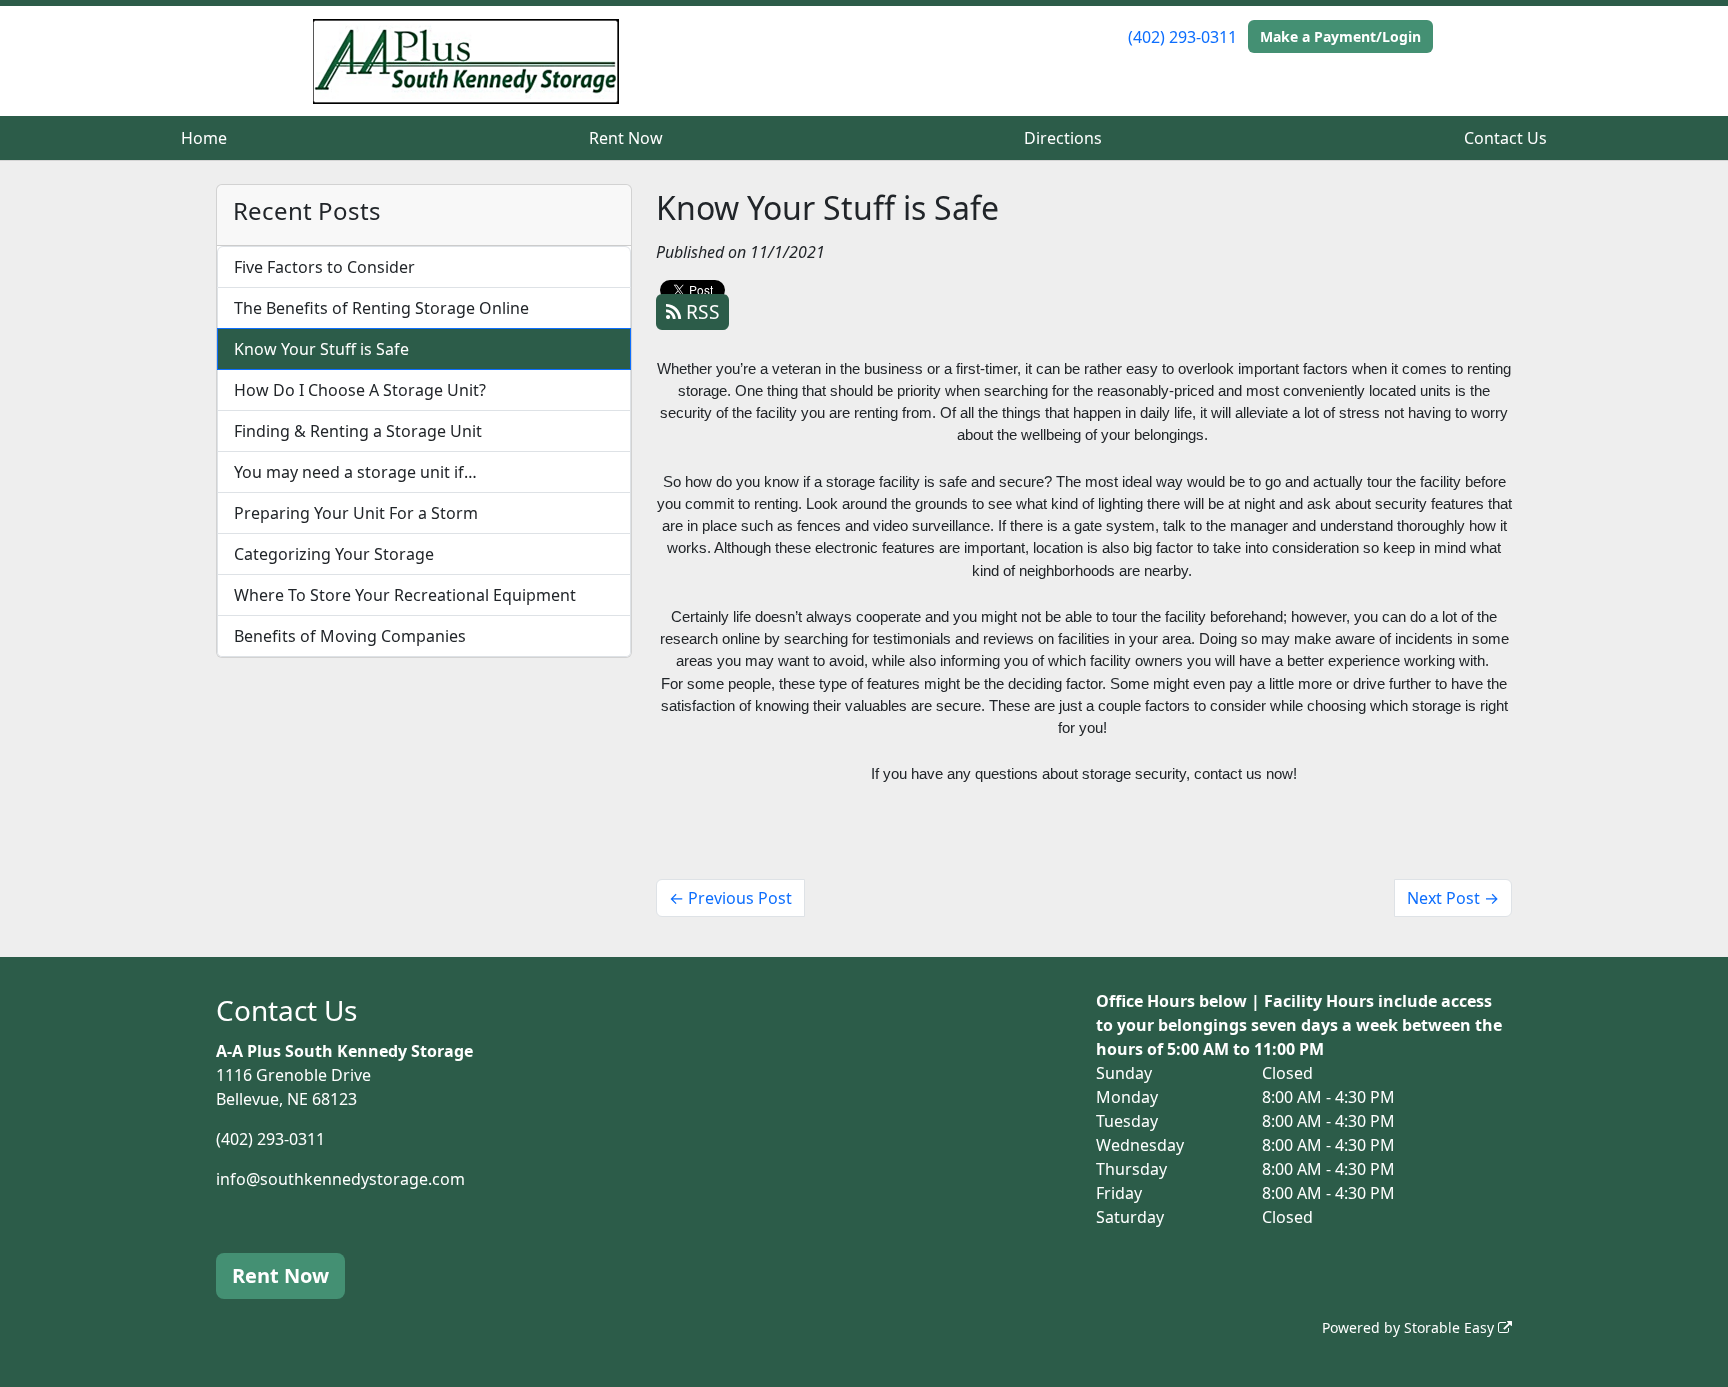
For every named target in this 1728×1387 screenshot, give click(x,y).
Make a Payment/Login (1340, 36)
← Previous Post (730, 898)
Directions (1063, 138)
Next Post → (1453, 898)
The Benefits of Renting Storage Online (381, 308)
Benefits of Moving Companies (350, 636)
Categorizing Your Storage (334, 554)
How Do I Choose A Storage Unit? (360, 390)
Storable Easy (1451, 1327)
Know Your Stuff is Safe (321, 349)
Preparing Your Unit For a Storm (356, 513)
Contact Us (1505, 138)
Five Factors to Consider (324, 267)
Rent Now (626, 138)
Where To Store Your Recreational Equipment (405, 595)
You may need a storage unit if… (355, 472)
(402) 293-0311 (1182, 37)
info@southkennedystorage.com (340, 1179)
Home (204, 138)
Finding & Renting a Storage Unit (358, 431)
